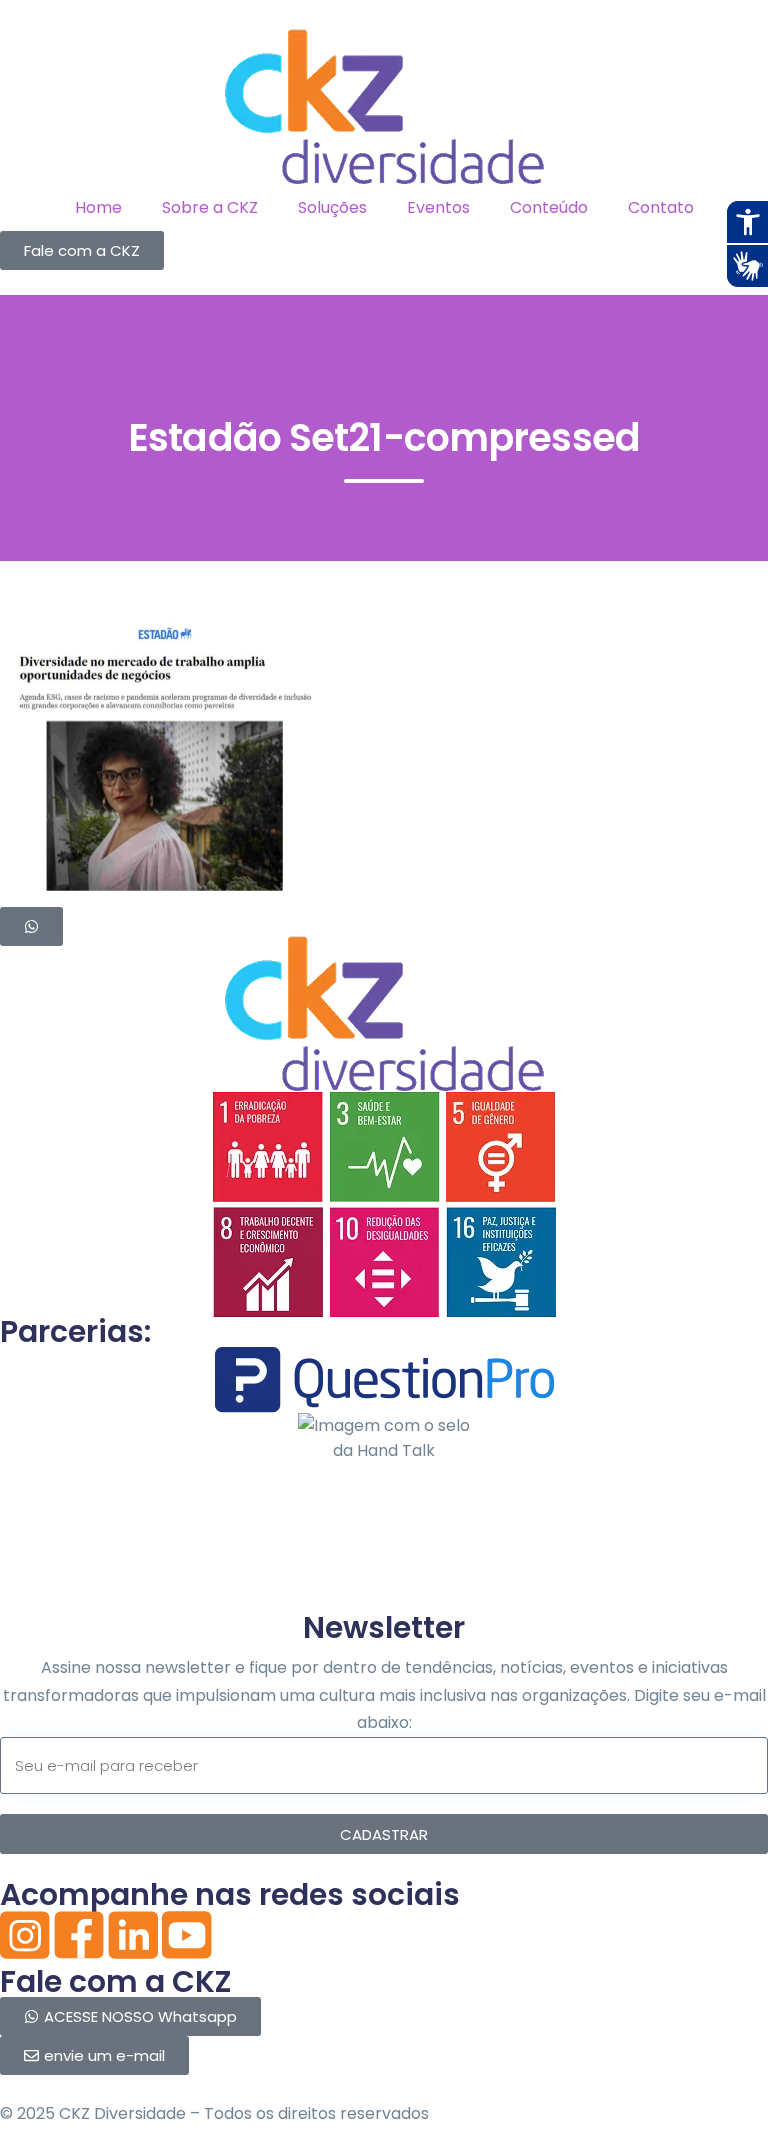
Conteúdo (549, 207)
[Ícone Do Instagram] (25, 1935)
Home (98, 207)
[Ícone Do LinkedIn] (133, 1935)
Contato (661, 207)
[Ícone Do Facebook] (79, 1935)
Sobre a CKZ (210, 207)
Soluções (332, 207)
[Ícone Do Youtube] (187, 1935)
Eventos (438, 207)
